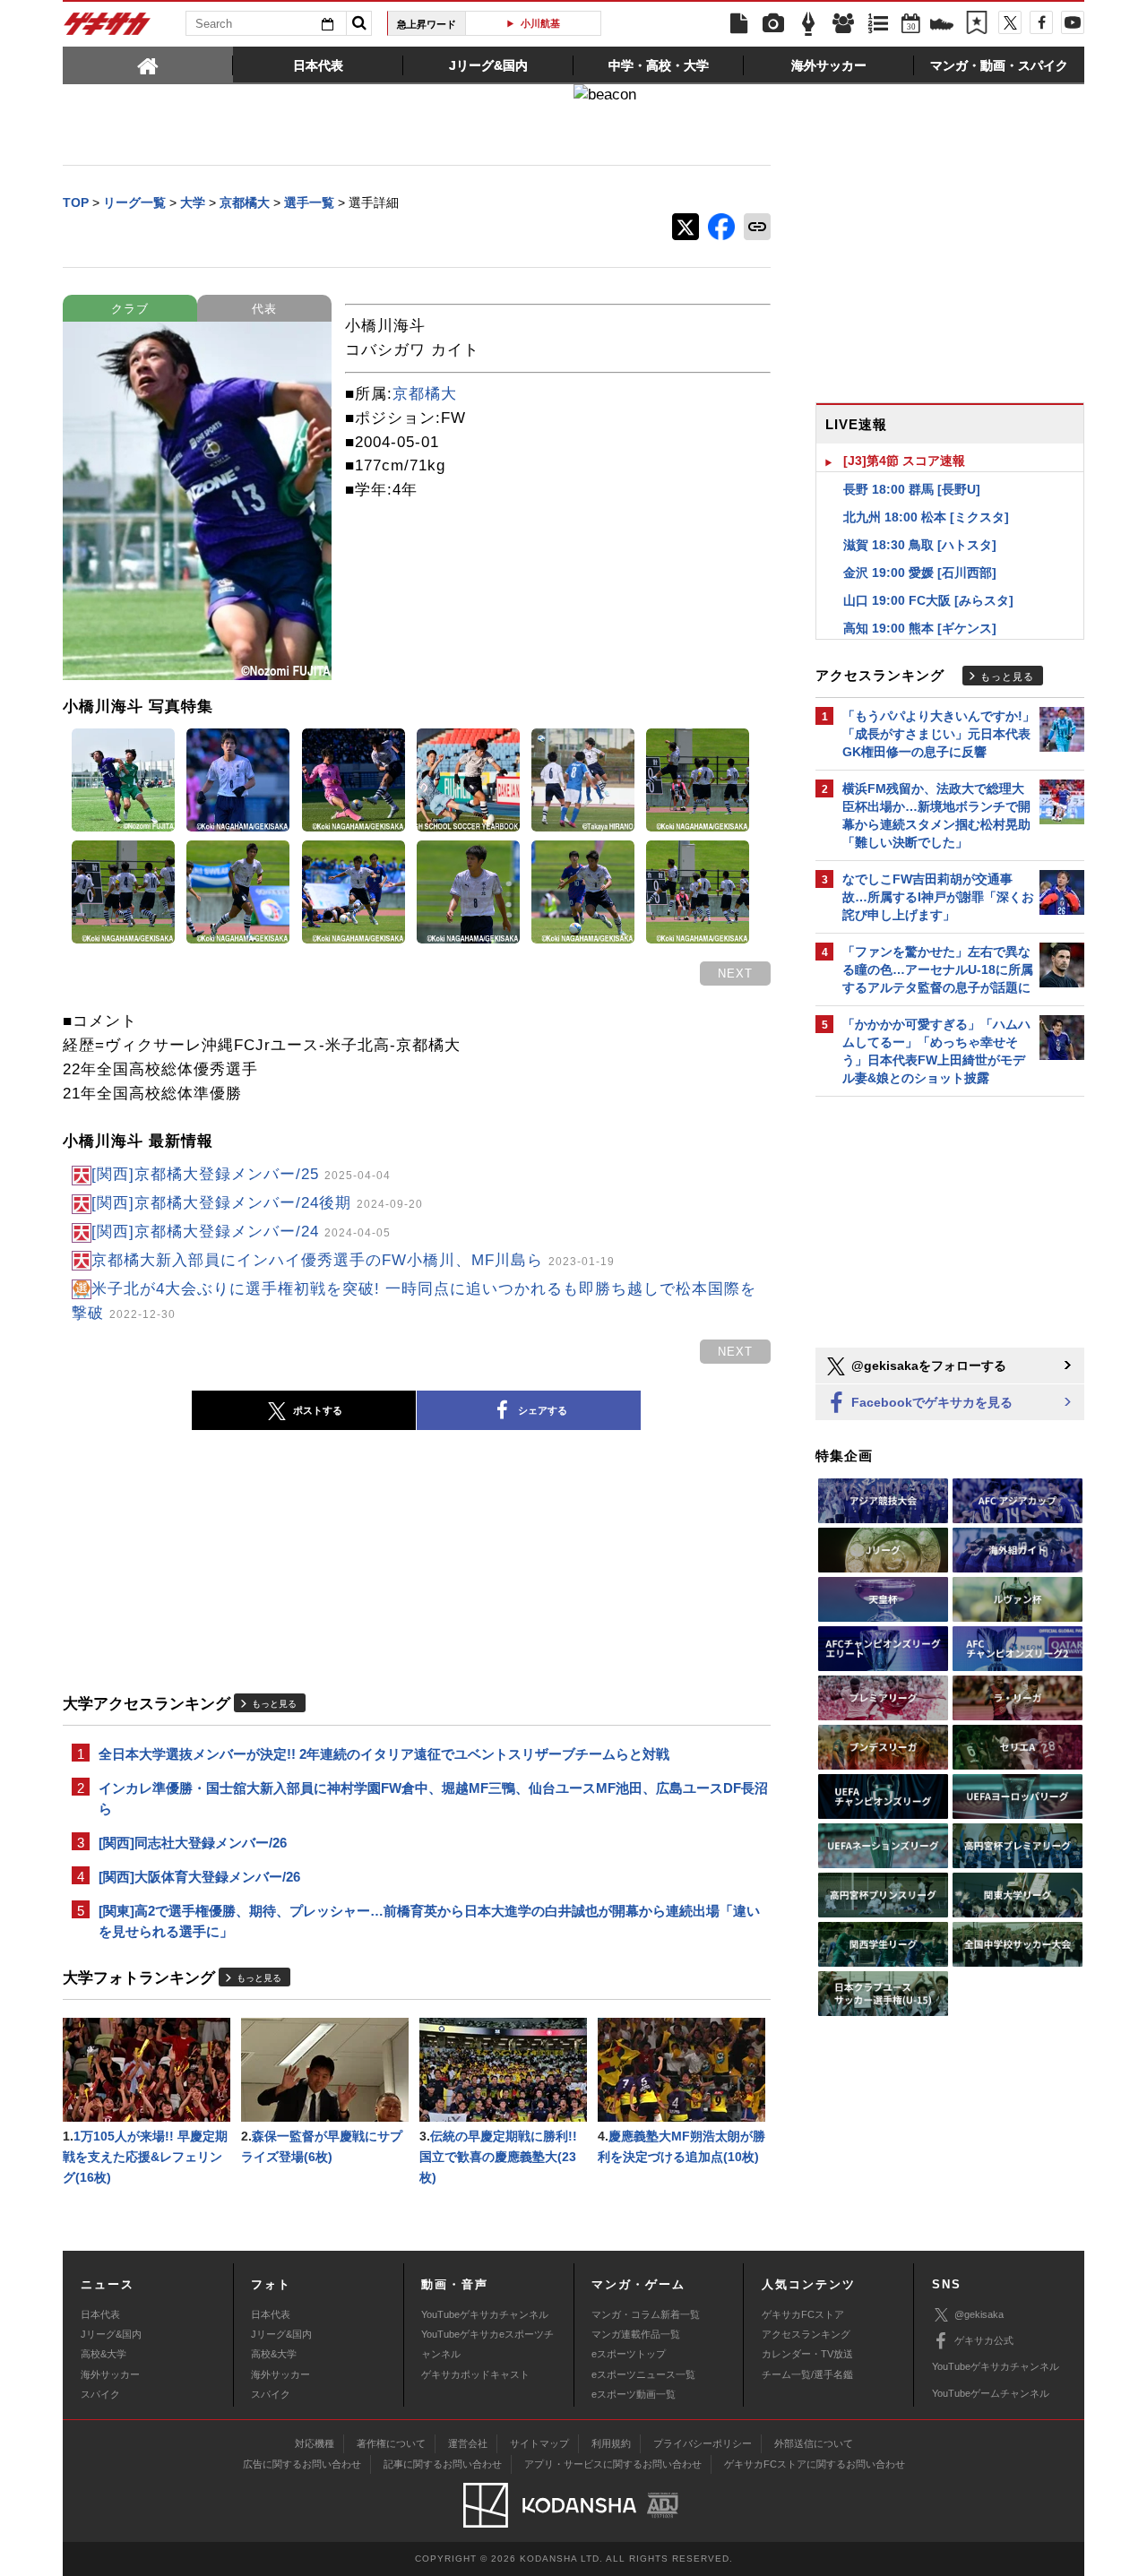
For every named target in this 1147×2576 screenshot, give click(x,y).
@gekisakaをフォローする (927, 1366)
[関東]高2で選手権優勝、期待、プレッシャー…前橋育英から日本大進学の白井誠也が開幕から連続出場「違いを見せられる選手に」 (429, 1921)
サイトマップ (539, 2443)
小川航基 (540, 23)
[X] (1010, 22)
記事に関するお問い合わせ (443, 2464)
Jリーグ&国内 (111, 2334)
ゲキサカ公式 (984, 2340)
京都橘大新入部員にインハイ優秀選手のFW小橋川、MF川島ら (353, 1260)
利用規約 (611, 2443)
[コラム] (808, 24)
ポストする (318, 1410)
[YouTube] (1073, 22)
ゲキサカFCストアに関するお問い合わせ (815, 2464)
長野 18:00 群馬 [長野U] (912, 489)
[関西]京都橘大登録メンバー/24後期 (257, 1203)
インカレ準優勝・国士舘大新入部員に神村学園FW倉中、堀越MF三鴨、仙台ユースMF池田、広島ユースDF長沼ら (433, 1798)
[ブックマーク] (977, 24)
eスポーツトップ (629, 2354)
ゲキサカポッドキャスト (475, 2374)
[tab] (148, 65)
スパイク (100, 2394)
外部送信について (814, 2443)
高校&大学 (103, 2354)
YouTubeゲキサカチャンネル (485, 2314)
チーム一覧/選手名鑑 (807, 2374)
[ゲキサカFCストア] (942, 26)
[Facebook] (1041, 22)
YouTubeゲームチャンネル (991, 2393)
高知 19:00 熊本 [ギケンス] (920, 628)
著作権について (391, 2443)
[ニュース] (738, 24)
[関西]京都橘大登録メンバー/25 (241, 1174)
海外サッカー (110, 2374)
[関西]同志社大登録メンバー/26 (193, 1843)
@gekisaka (979, 2314)
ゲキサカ (108, 29)
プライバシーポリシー (703, 2443)
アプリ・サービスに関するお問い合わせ (613, 2464)
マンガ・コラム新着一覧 (646, 2314)
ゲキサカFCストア (803, 2314)
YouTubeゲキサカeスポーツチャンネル (487, 2344)
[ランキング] (878, 24)
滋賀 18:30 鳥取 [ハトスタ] (920, 545)
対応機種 (315, 2443)
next (735, 974)
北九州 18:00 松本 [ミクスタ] (926, 517)
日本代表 (100, 2314)
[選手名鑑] (843, 24)
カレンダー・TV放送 (807, 2354)
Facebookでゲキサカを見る (930, 1402)
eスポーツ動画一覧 (634, 2394)
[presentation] (148, 65)
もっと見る (274, 1704)
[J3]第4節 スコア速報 (904, 461)
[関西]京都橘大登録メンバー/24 (241, 1232)
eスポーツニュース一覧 (643, 2374)
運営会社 (468, 2443)
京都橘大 (425, 394)
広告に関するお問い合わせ (302, 2464)
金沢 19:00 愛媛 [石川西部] (920, 573)
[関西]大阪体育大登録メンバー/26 (199, 1877)
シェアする (543, 1410)
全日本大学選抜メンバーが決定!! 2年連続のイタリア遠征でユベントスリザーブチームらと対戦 (384, 1754)
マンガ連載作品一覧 (636, 2334)
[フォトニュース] (773, 24)
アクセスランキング (806, 2334)
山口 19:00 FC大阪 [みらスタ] (928, 600)
